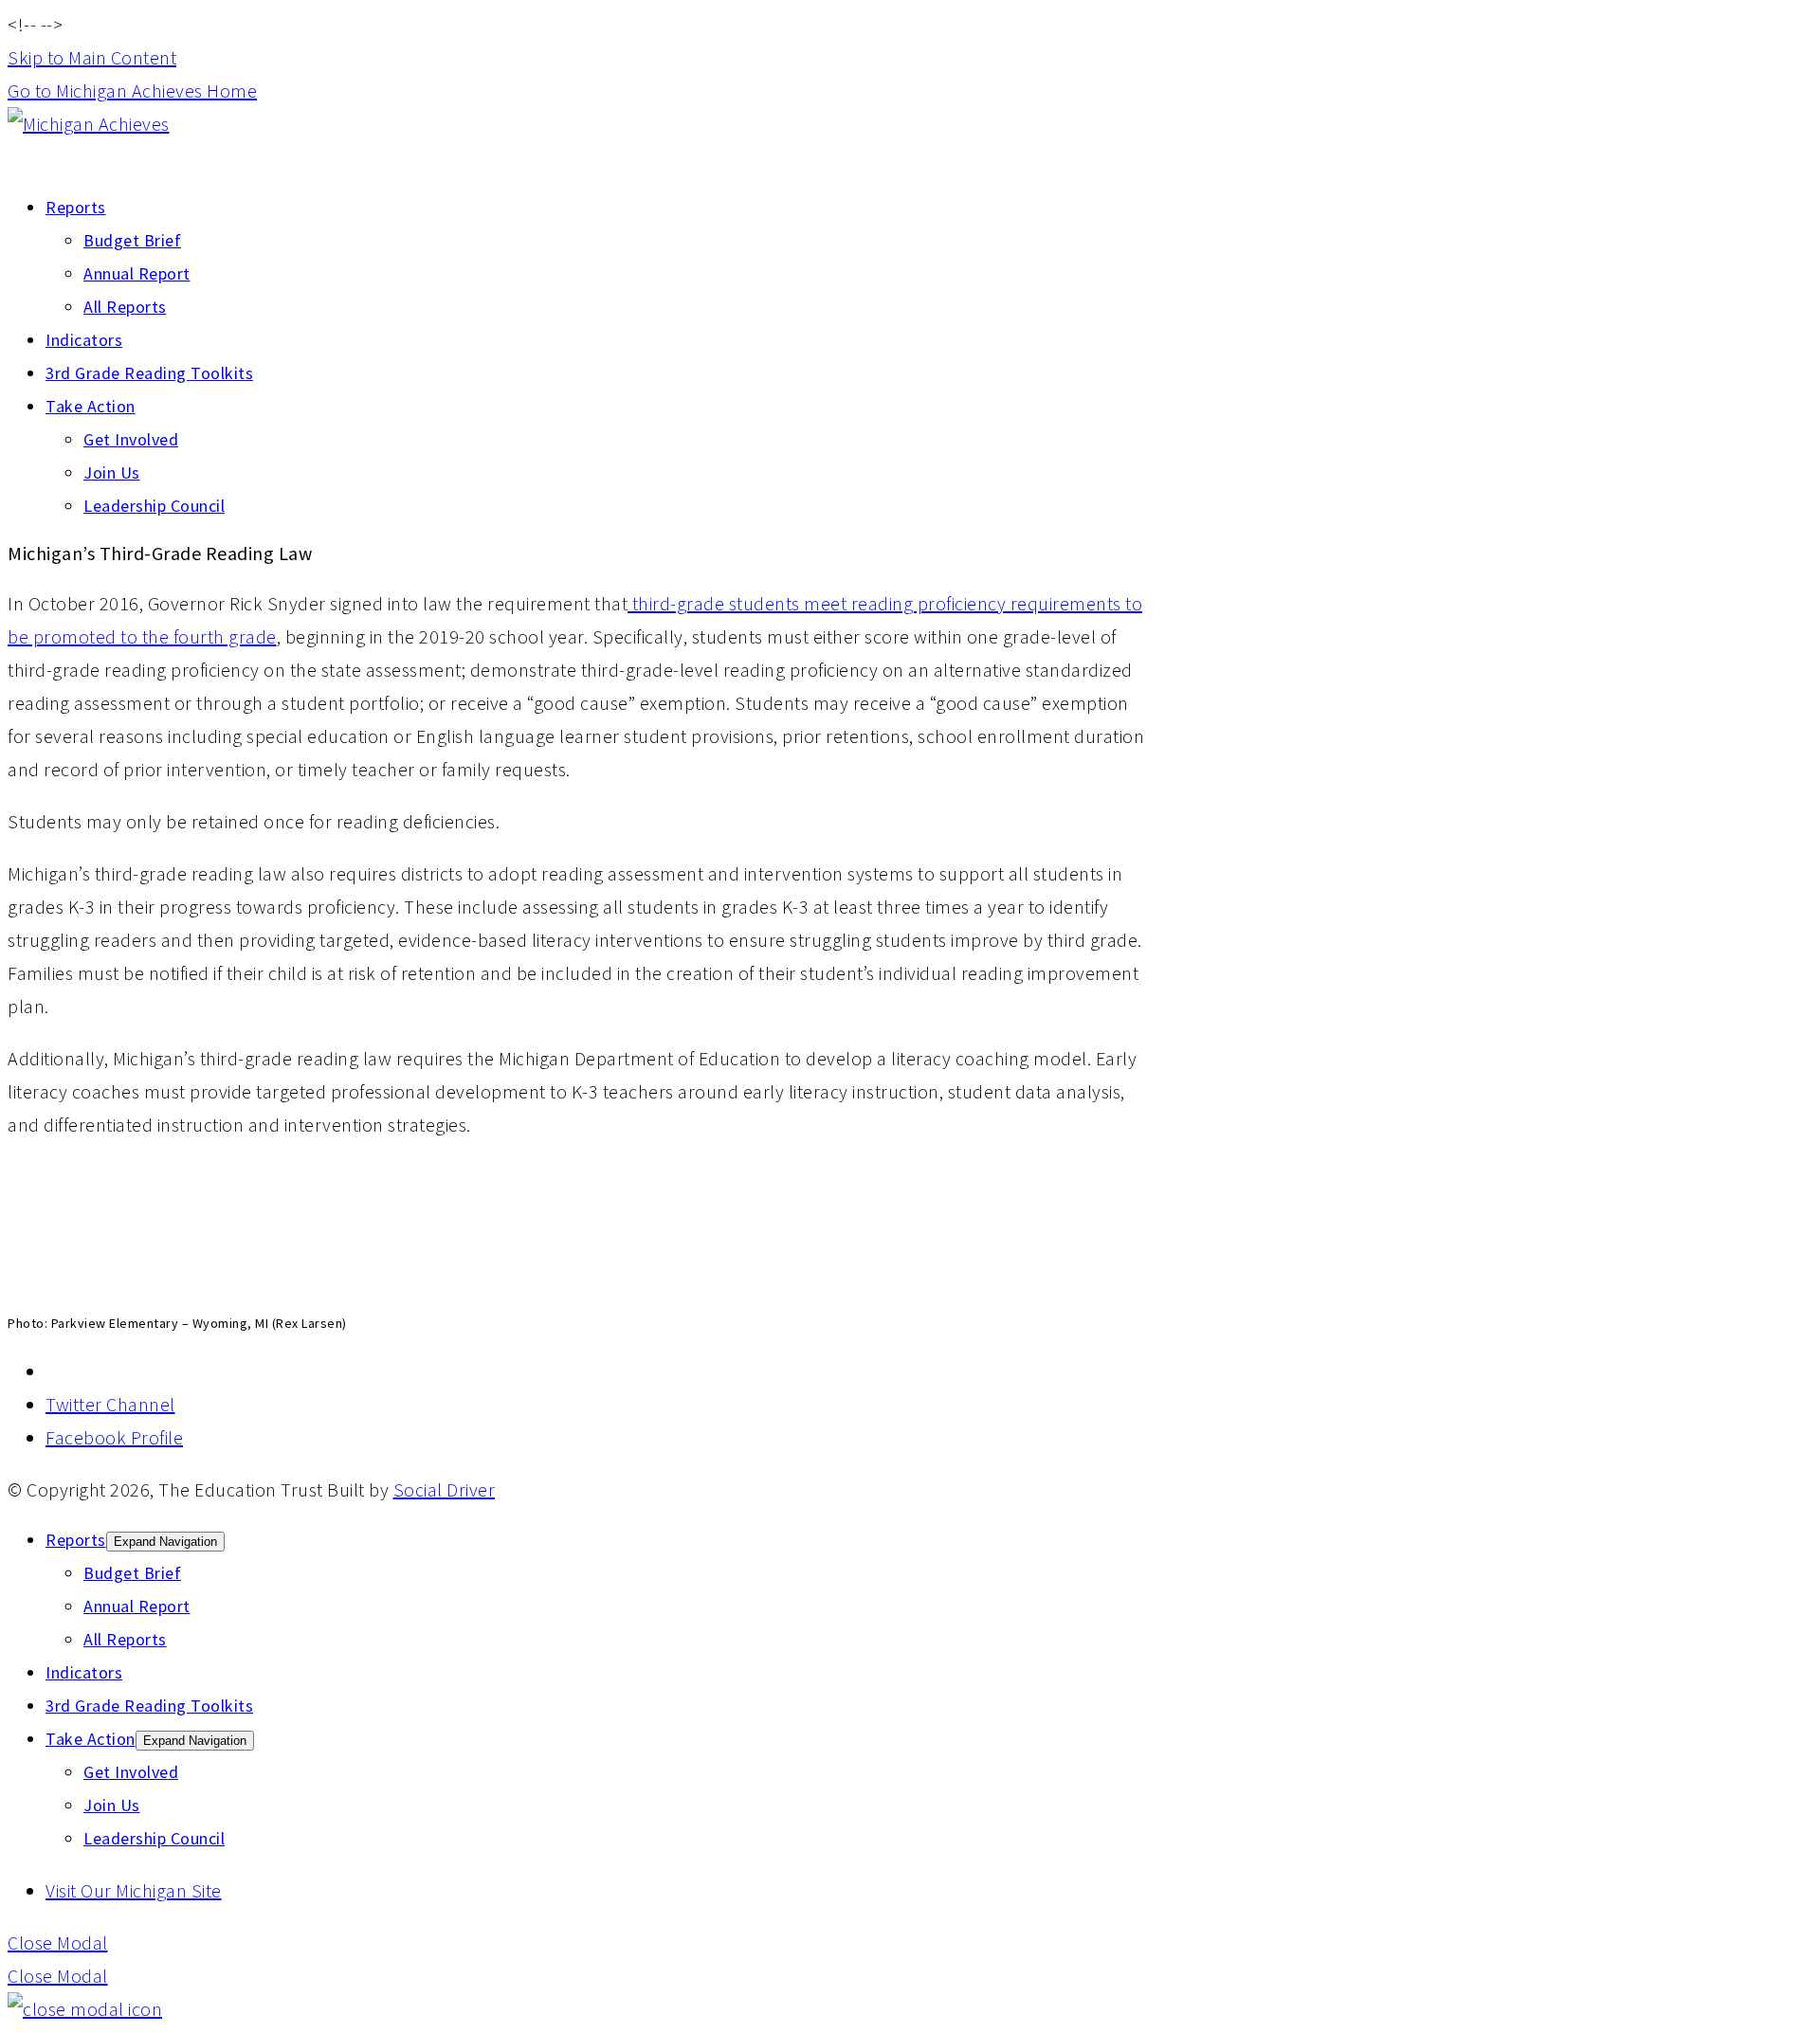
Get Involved (131, 439)
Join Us (112, 472)
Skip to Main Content (92, 57)
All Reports (125, 307)
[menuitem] (595, 257)
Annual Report (137, 273)
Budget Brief (132, 240)
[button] (58, 1942)
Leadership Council (154, 506)
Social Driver (445, 1489)
